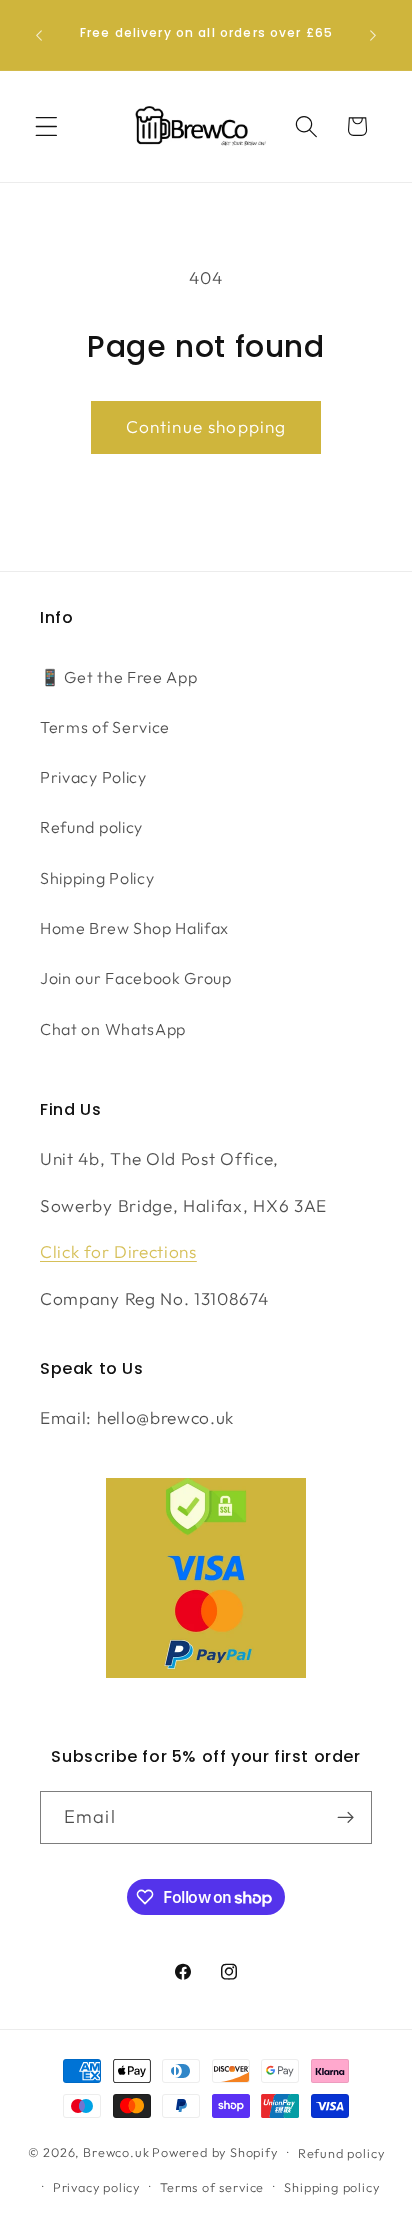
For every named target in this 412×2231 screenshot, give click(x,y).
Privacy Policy (93, 777)
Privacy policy (96, 2187)
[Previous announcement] (39, 35)
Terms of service (212, 2187)
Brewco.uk (116, 2152)
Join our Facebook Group (136, 978)
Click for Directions (118, 1251)
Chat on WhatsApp (113, 1029)
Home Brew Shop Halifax (134, 928)
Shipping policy (331, 2187)
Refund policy (91, 827)
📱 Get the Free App (118, 677)
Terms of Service (105, 727)
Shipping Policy (97, 878)
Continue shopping (206, 426)
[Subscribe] (345, 1818)
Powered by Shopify (215, 2152)
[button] (46, 126)
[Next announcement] (373, 35)
